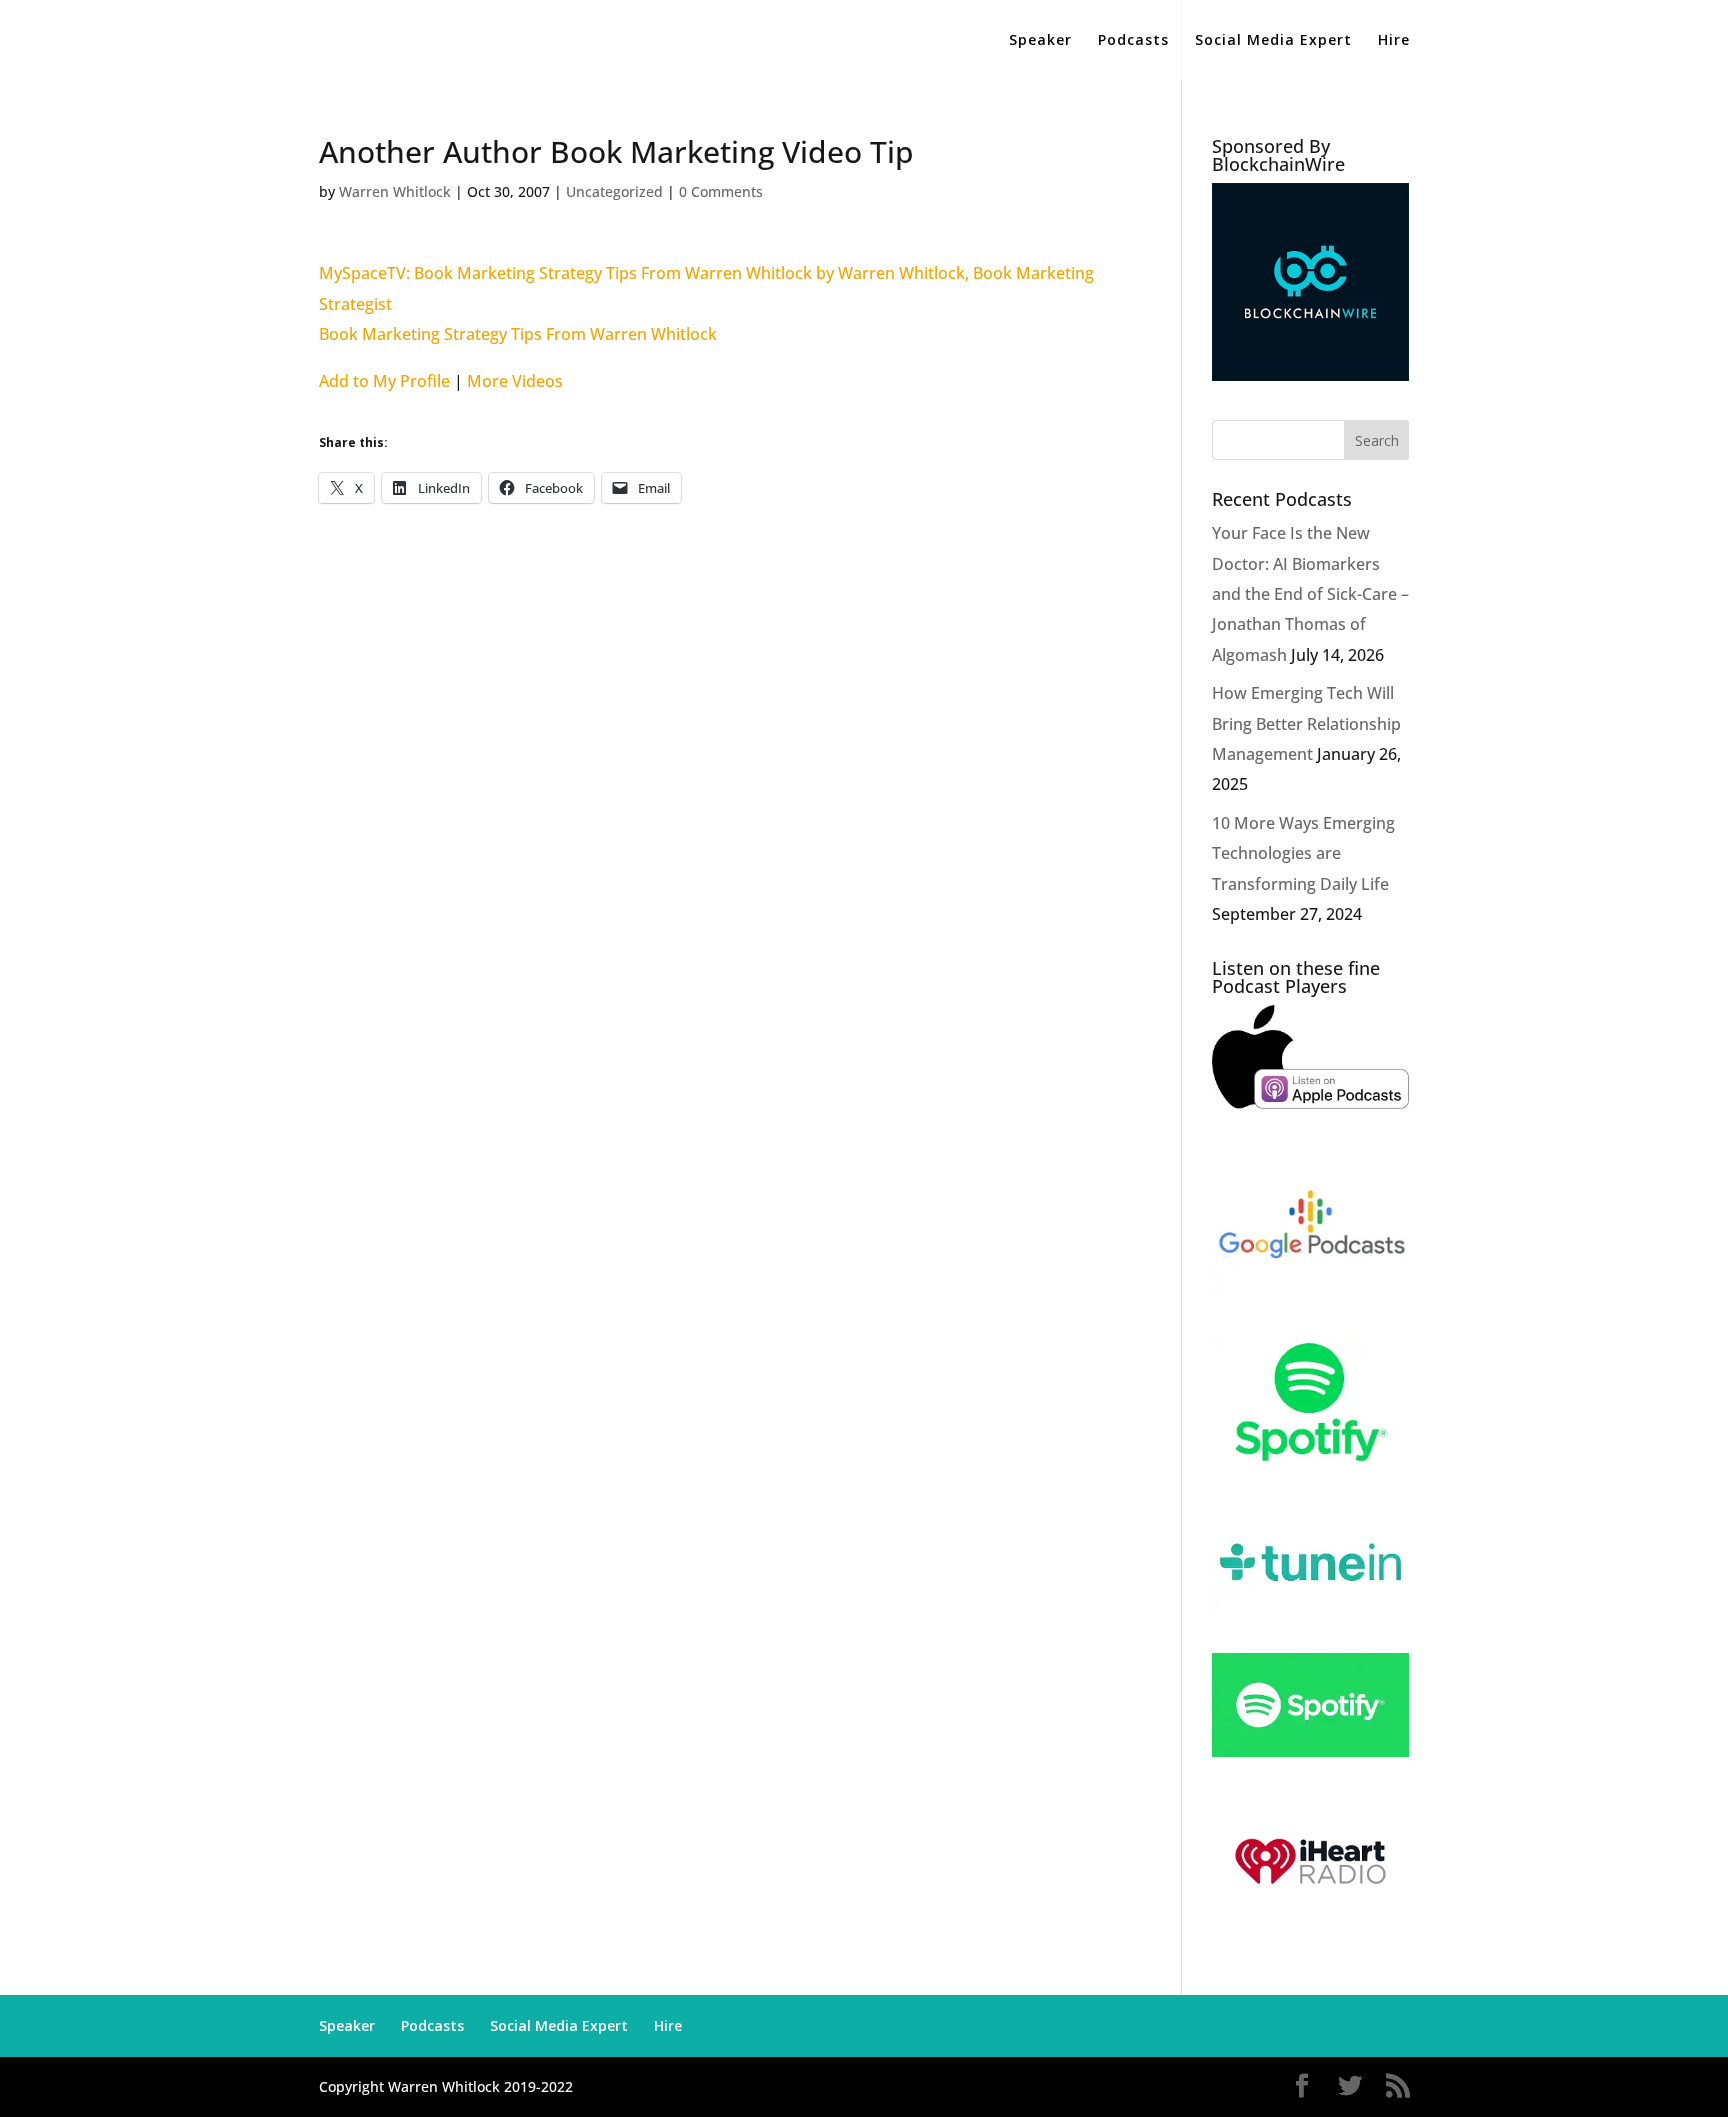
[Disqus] (720, 781)
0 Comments (721, 191)
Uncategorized (614, 191)
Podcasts (1133, 41)
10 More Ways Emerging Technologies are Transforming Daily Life (1303, 853)
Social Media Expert (1273, 41)
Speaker (1040, 41)
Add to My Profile (384, 381)
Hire (1394, 41)
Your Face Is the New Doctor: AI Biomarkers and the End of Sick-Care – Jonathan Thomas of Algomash (1310, 594)
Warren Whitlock (395, 191)
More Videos (515, 381)
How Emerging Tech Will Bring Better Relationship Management (1306, 723)
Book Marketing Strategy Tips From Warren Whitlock (518, 334)
